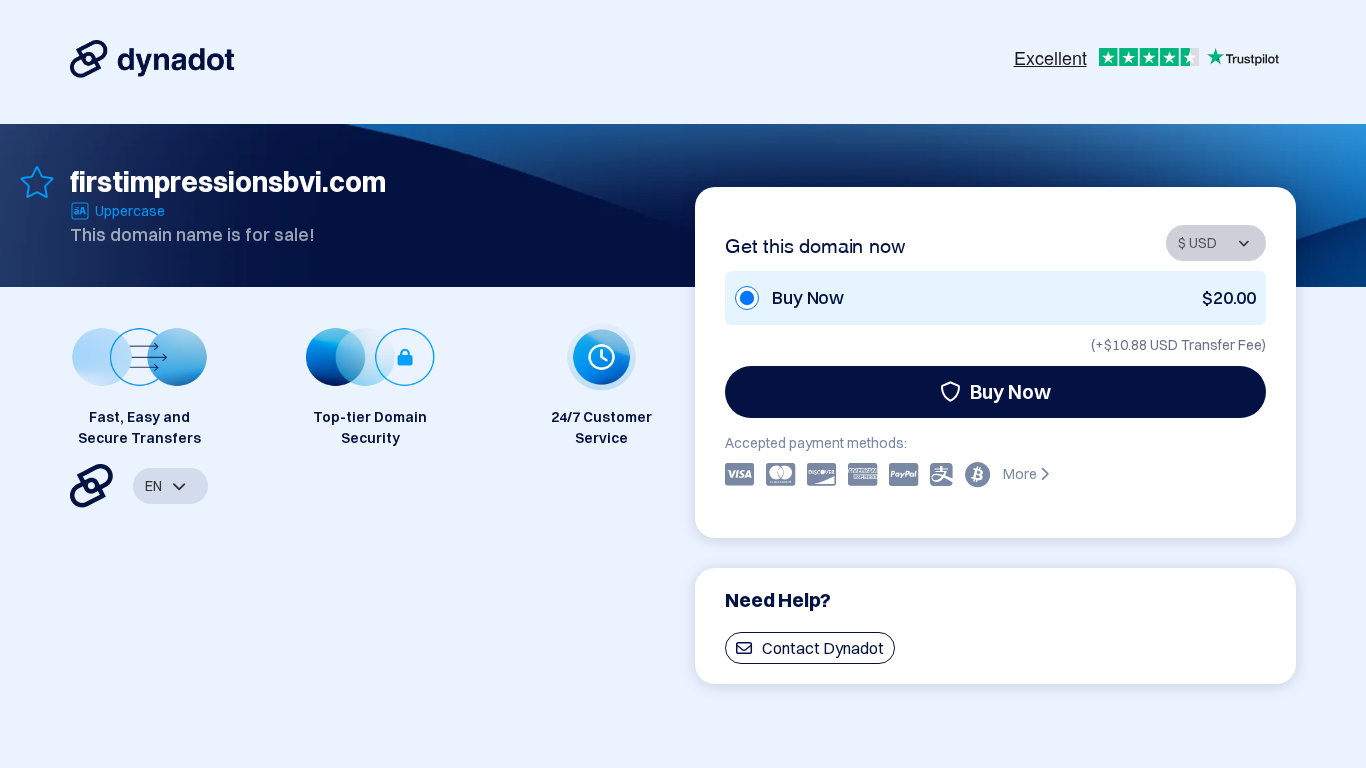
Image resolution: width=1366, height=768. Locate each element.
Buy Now (1010, 391)
